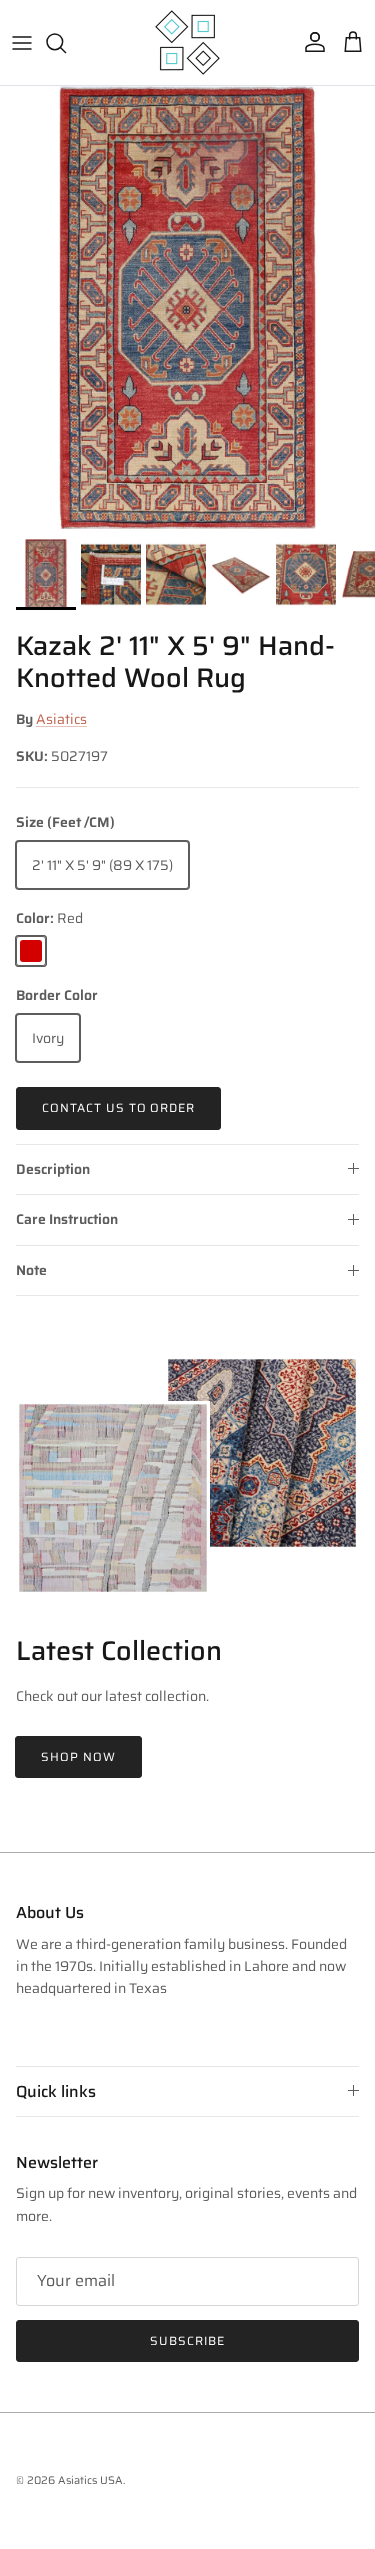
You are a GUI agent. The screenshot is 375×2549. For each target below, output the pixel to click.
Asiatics (61, 719)
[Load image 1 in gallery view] (187, 307)
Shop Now (78, 1756)
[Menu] (22, 43)
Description (53, 1169)
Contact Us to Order (118, 1107)
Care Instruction (67, 1219)
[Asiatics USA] (187, 42)
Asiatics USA (90, 2480)
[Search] (66, 43)
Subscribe (187, 2340)
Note (31, 1270)
